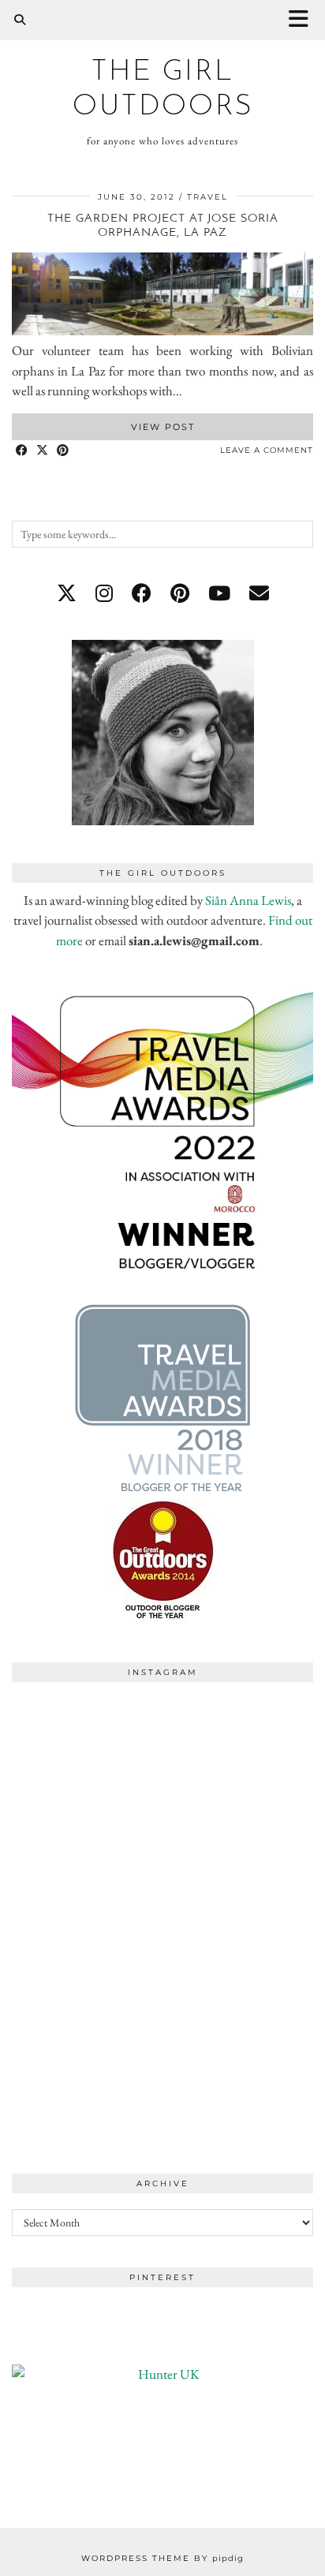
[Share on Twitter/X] (43, 451)
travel (207, 197)
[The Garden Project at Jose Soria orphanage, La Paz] (162, 331)
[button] (304, 20)
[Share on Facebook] (22, 451)
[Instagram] (87, 1765)
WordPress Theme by (162, 2558)
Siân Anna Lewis (248, 900)
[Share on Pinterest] (63, 451)
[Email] (259, 593)
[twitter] (67, 593)
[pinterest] (180, 593)
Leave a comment (267, 450)
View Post (163, 427)
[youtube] (219, 593)
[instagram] (104, 593)
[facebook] (142, 593)
